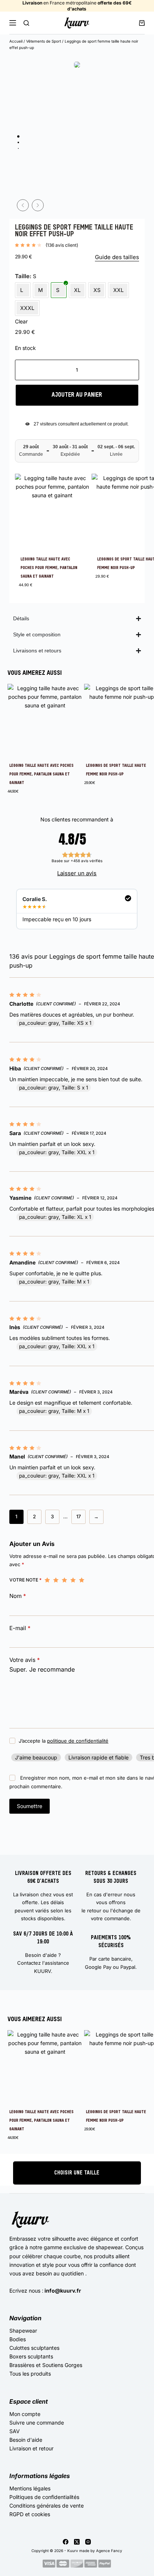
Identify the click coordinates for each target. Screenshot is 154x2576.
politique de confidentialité (78, 1741)
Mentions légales (30, 2488)
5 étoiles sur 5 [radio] (82, 1580)
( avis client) (62, 245)
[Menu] (13, 23)
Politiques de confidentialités (44, 2497)
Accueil (16, 41)
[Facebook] (66, 2542)
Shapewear (23, 2331)
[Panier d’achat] (142, 23)
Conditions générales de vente (47, 2506)
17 (78, 1516)
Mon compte (25, 2414)
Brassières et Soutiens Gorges (46, 2365)
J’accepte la (64, 1741)
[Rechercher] (26, 23)
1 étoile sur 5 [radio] (47, 1580)
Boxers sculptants (31, 2356)
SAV (15, 2431)
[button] (23, 205)
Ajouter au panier (77, 395)
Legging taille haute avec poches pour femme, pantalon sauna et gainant (49, 568)
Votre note (25, 1580)
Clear (21, 321)
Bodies (18, 2339)
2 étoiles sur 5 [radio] (56, 1580)
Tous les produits (30, 2374)
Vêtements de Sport (44, 41)
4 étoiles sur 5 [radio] (73, 1580)
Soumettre (30, 1806)
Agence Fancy (109, 2551)
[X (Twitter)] (77, 2542)
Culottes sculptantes (34, 2348)
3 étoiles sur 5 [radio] (64, 1580)
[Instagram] (88, 2542)
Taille (22, 276)
